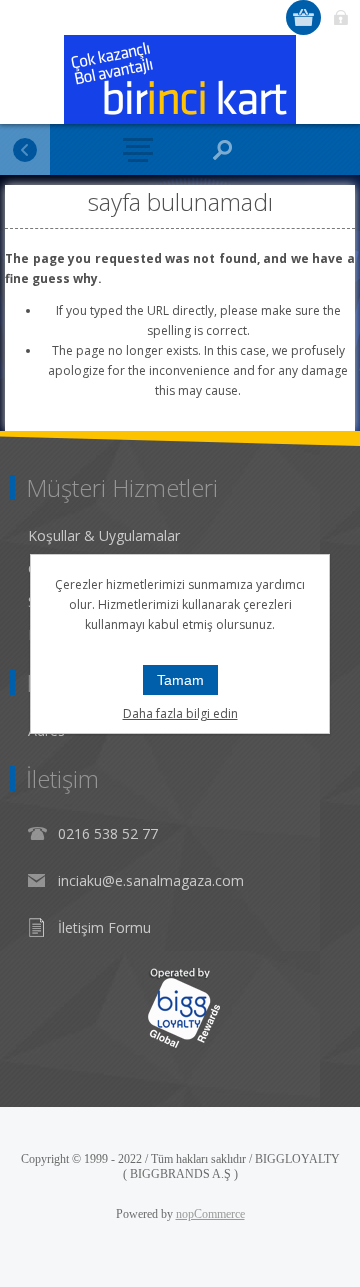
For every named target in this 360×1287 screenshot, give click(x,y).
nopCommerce (210, 1214)
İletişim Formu (104, 927)
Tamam (180, 680)
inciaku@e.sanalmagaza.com (151, 880)
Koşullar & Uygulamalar (104, 535)
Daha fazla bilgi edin (180, 713)
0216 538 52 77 (108, 833)
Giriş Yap (340, 17)
